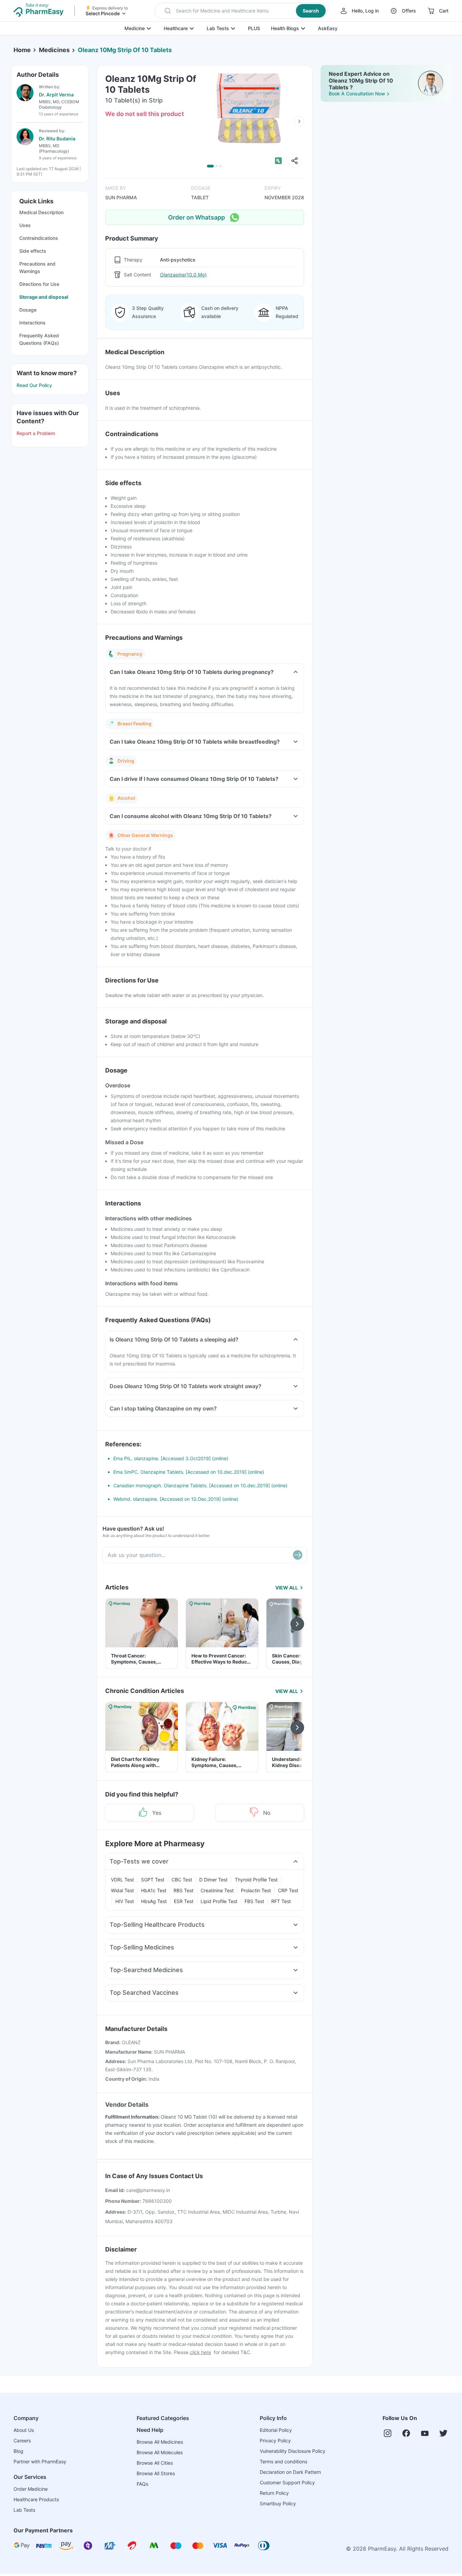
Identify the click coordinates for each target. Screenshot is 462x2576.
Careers (22, 2441)
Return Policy (274, 2493)
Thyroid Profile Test (256, 1880)
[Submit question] (298, 1555)
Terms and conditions (283, 2461)
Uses (25, 225)
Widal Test (122, 1890)
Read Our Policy (34, 385)
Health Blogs (285, 28)
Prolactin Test (256, 1890)
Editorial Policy (276, 2430)
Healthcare (176, 28)
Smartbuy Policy (278, 2503)
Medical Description (41, 212)
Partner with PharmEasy (40, 2461)
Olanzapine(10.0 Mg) (183, 275)
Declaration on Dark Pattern (290, 2472)
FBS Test (254, 1901)
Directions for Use (39, 284)
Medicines (54, 50)
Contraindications (39, 238)
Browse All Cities (155, 2463)
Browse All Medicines (160, 2442)
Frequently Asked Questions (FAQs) (39, 339)
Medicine (135, 28)
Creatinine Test (217, 1890)
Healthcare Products (36, 2499)
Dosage (28, 310)
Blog (18, 2451)
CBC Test (182, 1880)
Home (22, 50)
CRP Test (288, 1890)
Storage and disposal (44, 297)
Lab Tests (218, 28)
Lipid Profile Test (219, 1901)
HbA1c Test (154, 1890)
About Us (24, 2430)
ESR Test (184, 1901)
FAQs (142, 2484)
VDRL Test (122, 1880)
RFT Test (281, 1901)
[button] (241, 11)
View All (287, 1588)
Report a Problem (36, 433)
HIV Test (125, 1901)
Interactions (32, 323)
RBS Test (183, 1890)
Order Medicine (31, 2489)
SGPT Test (153, 1880)
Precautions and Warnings (37, 267)
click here (200, 2352)
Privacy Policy (275, 2441)
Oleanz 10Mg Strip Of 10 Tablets (125, 50)
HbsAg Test (154, 1901)
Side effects (33, 251)
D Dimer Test (213, 1880)
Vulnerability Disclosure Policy (293, 2451)
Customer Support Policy (287, 2482)
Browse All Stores (156, 2473)
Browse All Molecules (160, 2452)
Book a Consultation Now (357, 94)
